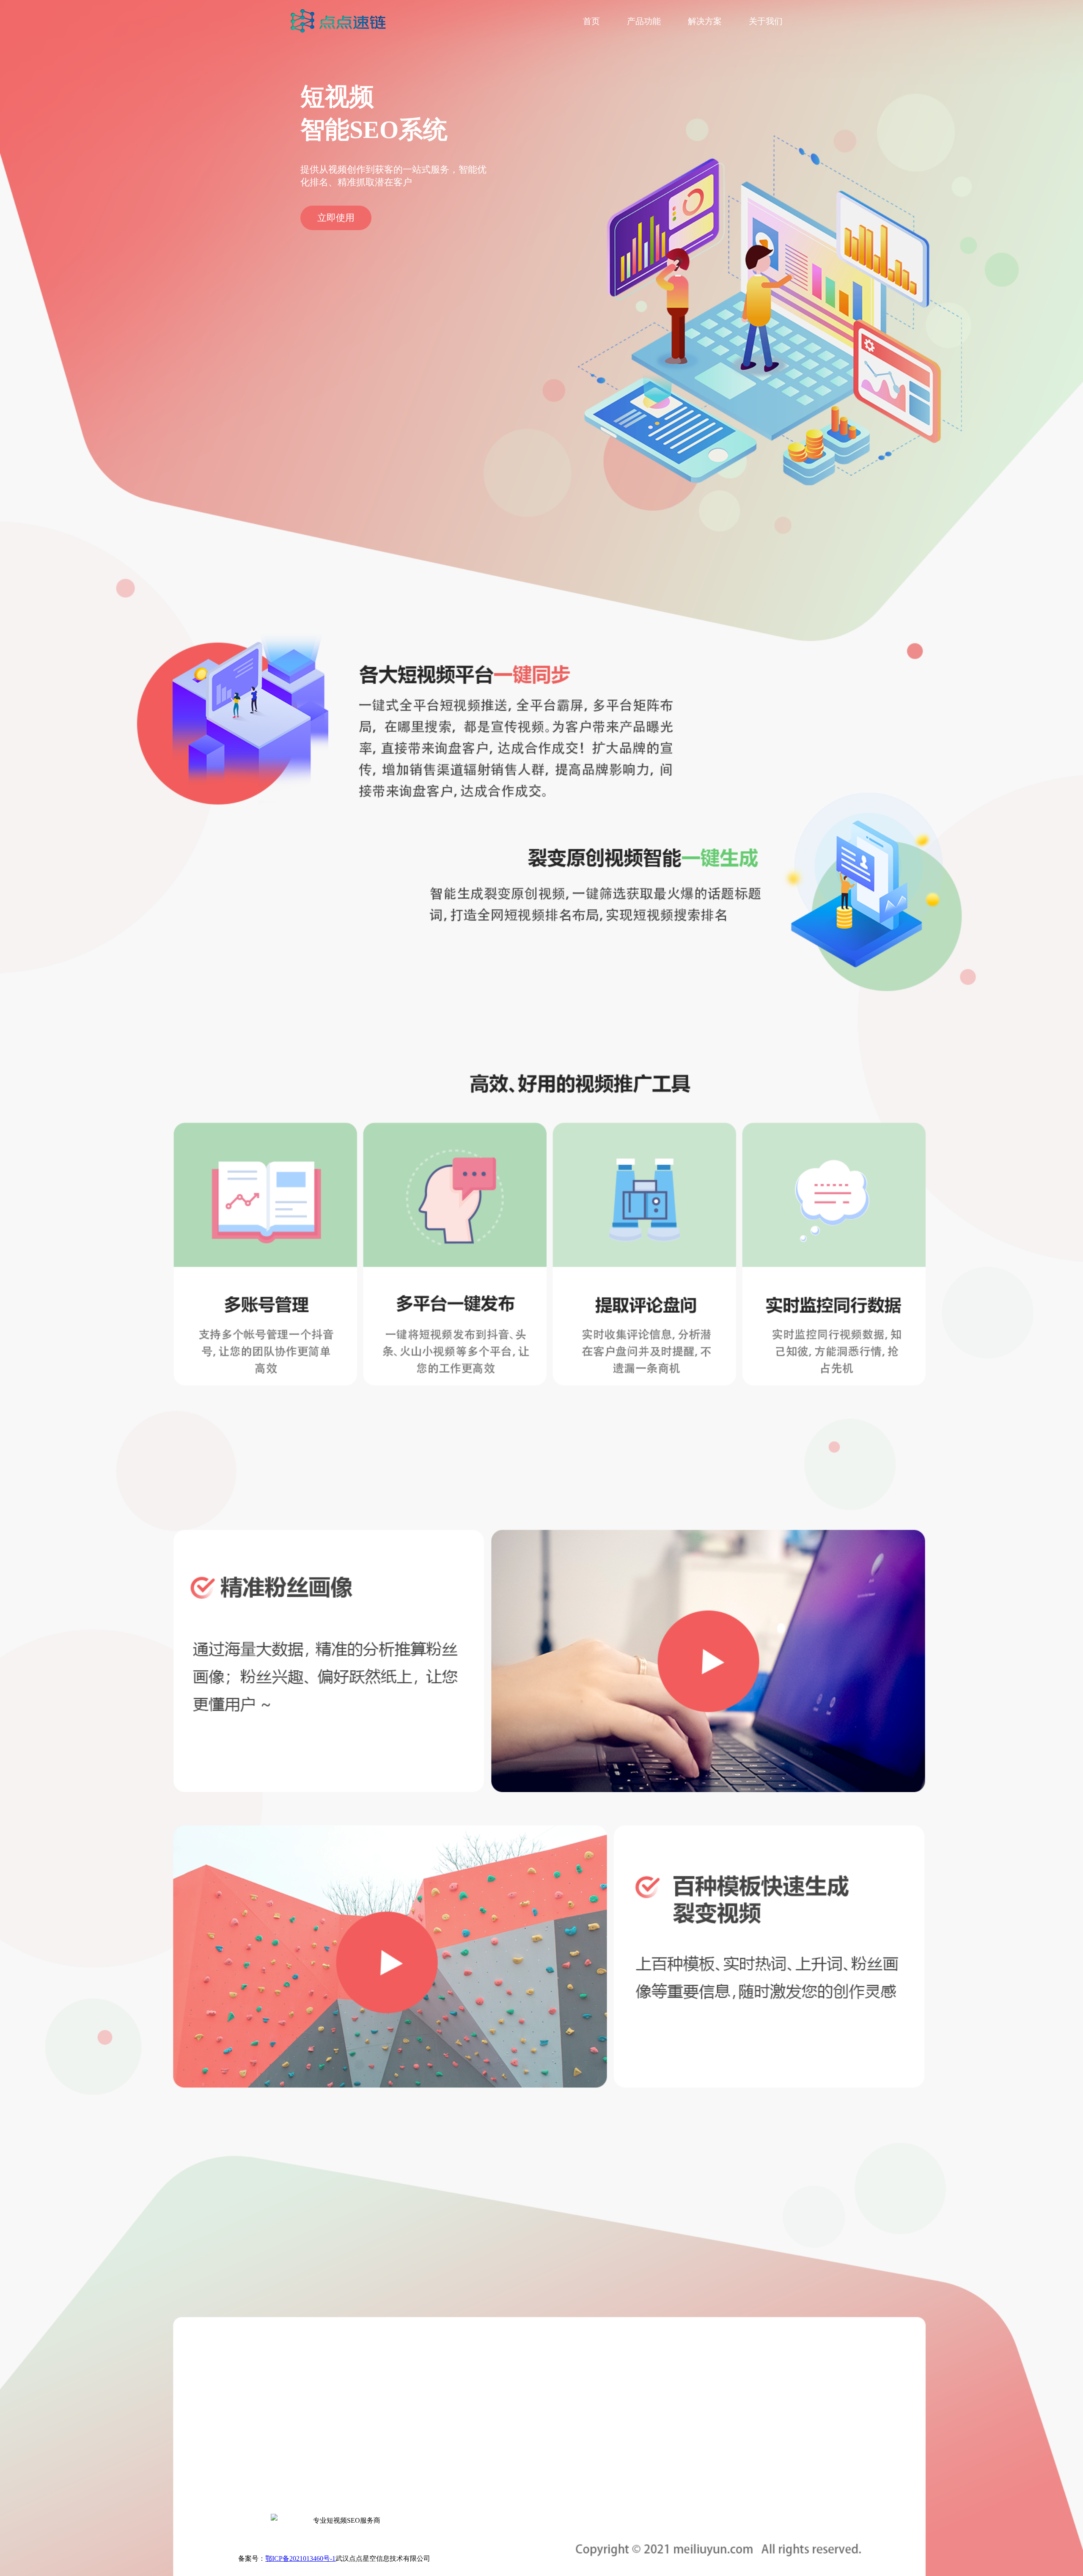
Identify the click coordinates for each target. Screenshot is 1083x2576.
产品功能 (644, 21)
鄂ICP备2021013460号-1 (300, 2558)
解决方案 (705, 21)
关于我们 (766, 21)
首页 (591, 21)
